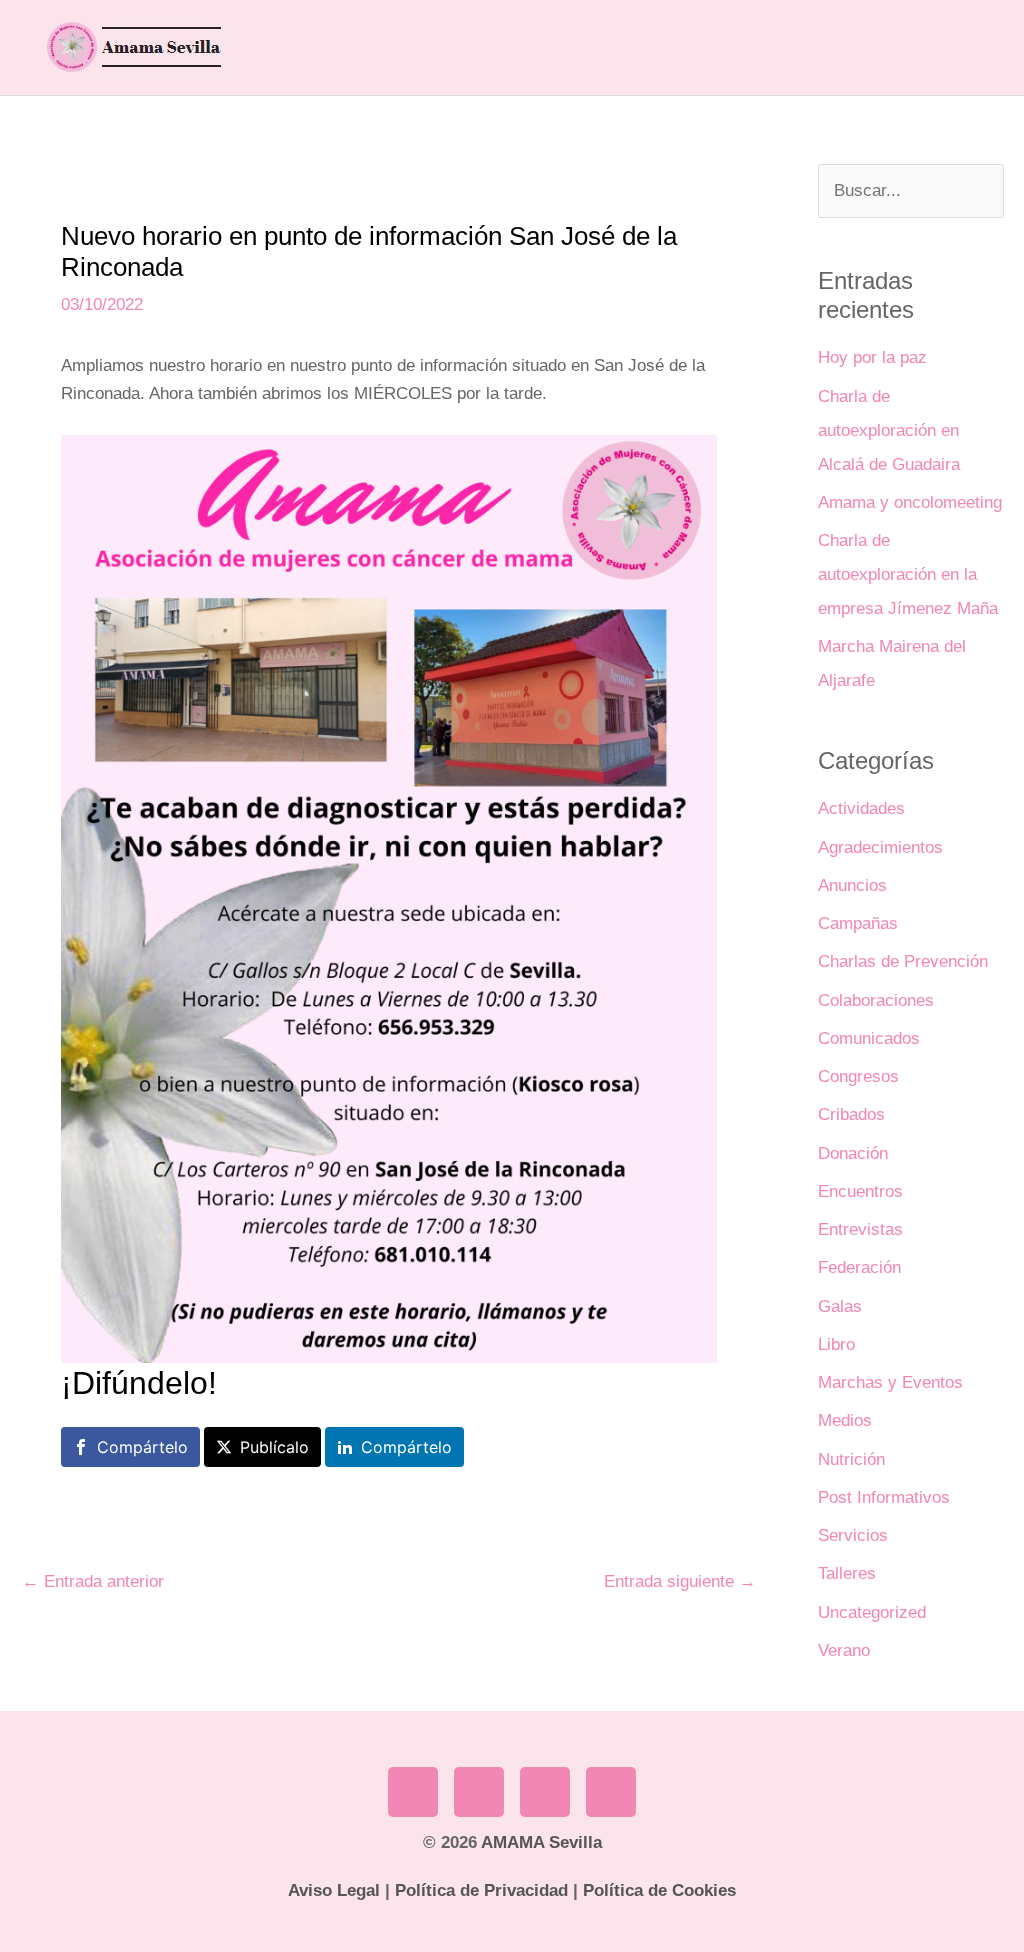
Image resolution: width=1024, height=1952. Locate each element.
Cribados (851, 1114)
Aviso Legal (334, 1890)
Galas (840, 1306)
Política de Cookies (659, 1890)
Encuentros (860, 1191)
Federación (859, 1267)
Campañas (858, 923)
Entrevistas (860, 1229)
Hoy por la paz (872, 357)
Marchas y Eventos (890, 1382)
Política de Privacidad (481, 1890)
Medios (845, 1420)
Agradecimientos (880, 847)
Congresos (858, 1076)
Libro (836, 1344)
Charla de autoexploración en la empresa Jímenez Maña (908, 574)
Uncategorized (872, 1612)
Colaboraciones (876, 1000)
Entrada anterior (93, 1581)
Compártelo (142, 1447)
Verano (844, 1650)
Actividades (861, 808)
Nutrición (851, 1459)
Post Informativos (884, 1497)
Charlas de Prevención (903, 961)
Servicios (853, 1535)
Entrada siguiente (680, 1581)
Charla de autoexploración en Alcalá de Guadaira (889, 430)
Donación (853, 1153)
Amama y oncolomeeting (910, 502)
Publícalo (274, 1447)
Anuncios (852, 885)
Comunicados (869, 1038)
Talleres (847, 1573)
